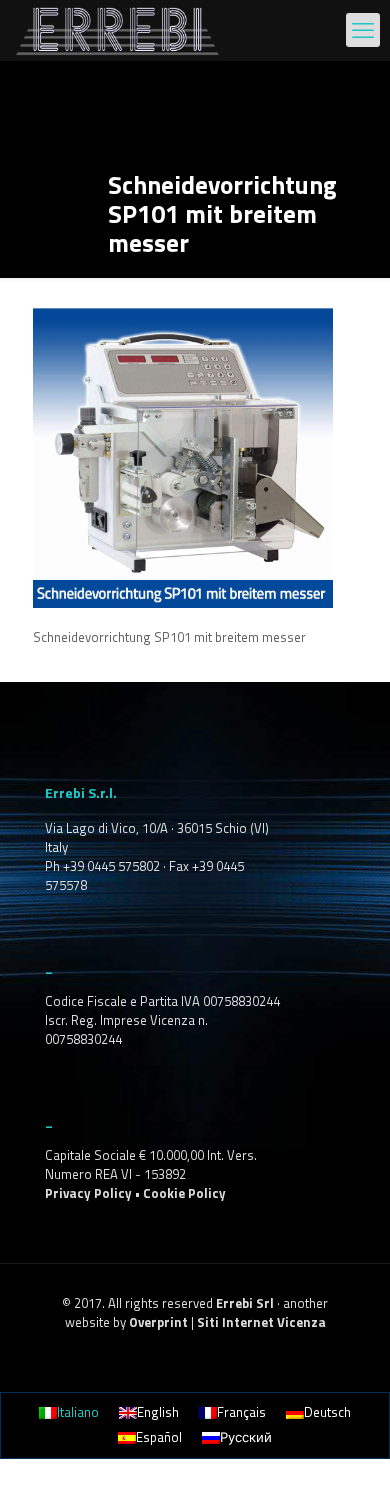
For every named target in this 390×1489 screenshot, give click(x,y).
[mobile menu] (363, 30)
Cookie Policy (184, 1193)
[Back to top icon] (349, 1448)
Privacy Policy (88, 1193)
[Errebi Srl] (117, 30)
